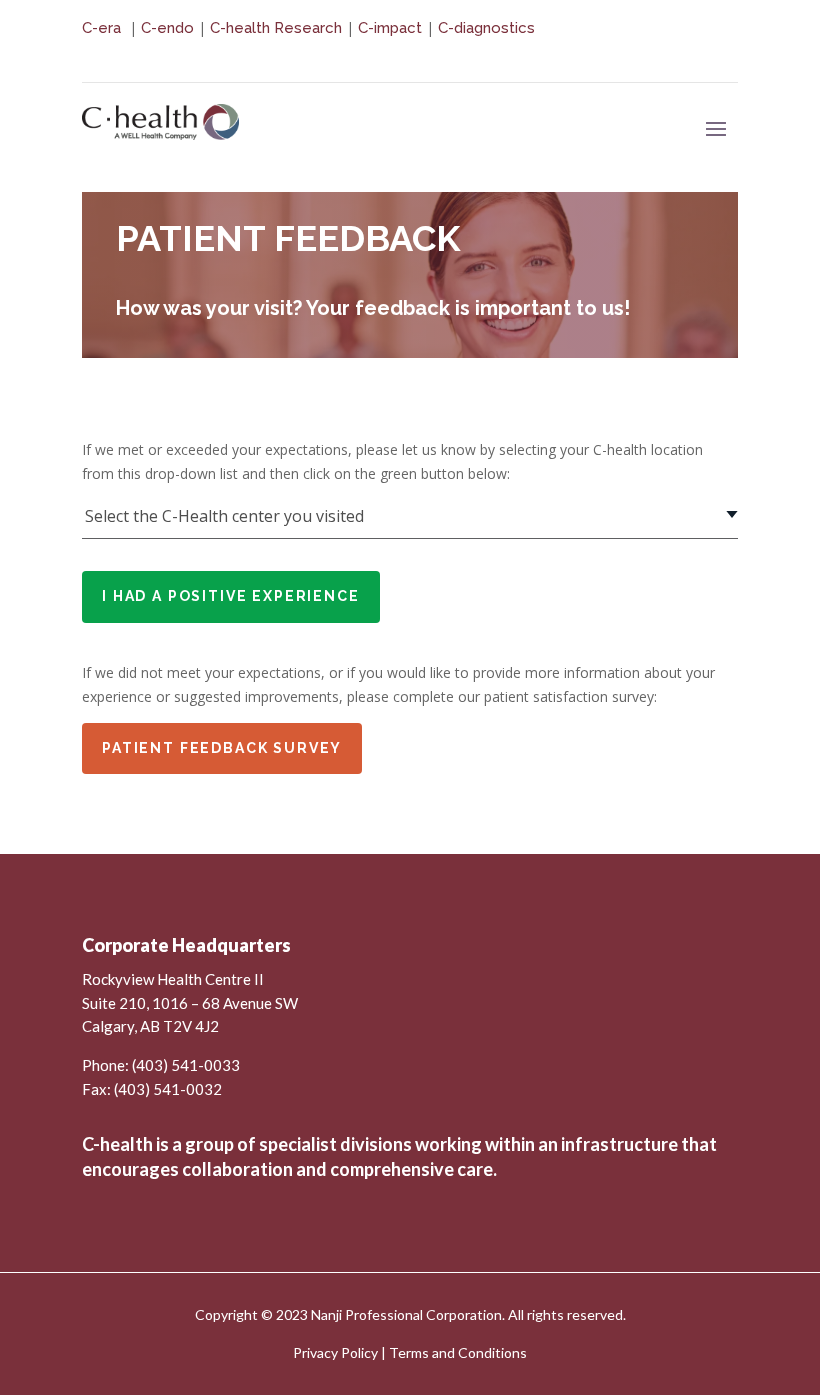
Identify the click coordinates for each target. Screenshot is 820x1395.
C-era (103, 28)
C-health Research (276, 28)
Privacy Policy (335, 1352)
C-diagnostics (486, 28)
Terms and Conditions (458, 1352)
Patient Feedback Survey (222, 748)
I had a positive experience (231, 596)
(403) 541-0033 (186, 1065)
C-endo (167, 28)
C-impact (390, 28)
